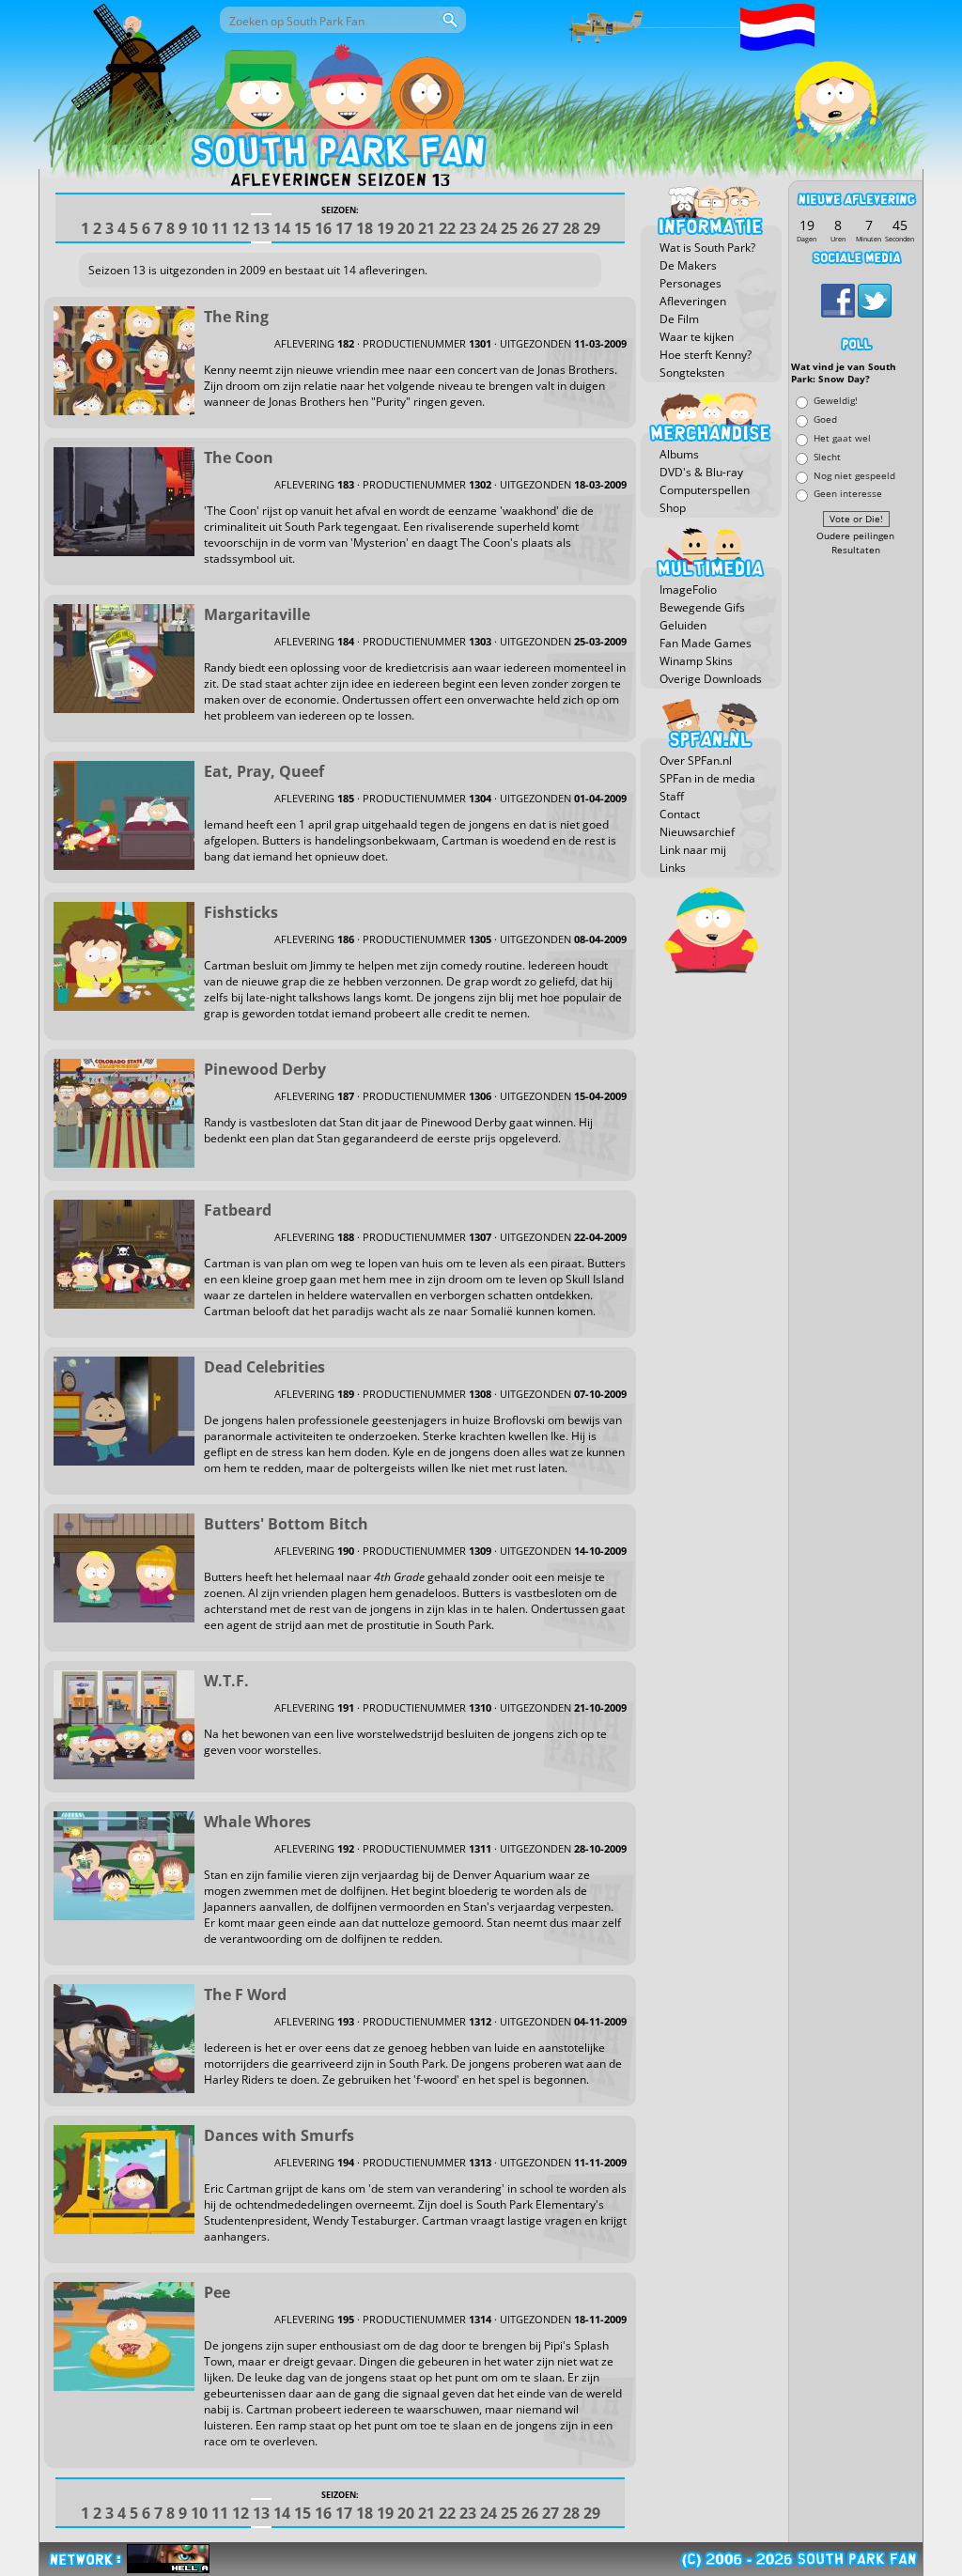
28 (571, 228)
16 (323, 228)
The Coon (239, 458)
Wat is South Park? (707, 248)
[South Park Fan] (338, 155)
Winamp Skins (696, 661)
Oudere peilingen (855, 536)
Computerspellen (705, 490)
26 (530, 228)
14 (282, 228)
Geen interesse (848, 494)
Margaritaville (257, 614)
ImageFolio (688, 590)
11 (220, 228)
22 (447, 228)
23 (468, 228)
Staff (672, 796)
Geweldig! (836, 401)
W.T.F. (226, 1681)
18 (365, 228)
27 (551, 228)
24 (489, 228)
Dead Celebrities (264, 1367)
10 (199, 228)
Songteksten (692, 372)
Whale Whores (257, 1822)
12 (240, 228)
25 (509, 228)
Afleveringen (693, 301)
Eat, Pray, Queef (264, 771)
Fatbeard (238, 1210)
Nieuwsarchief (697, 832)
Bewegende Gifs (702, 607)
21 (427, 228)
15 (303, 228)
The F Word (245, 1994)
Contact (680, 814)
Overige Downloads (711, 679)
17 (344, 228)
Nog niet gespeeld (854, 475)
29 (592, 228)
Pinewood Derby (265, 1069)
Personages (690, 283)
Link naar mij (693, 850)
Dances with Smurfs (279, 2135)
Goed (825, 419)
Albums (679, 454)
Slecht (827, 456)
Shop (673, 508)
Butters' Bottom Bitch (286, 1524)
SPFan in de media (707, 778)
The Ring (236, 317)
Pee (217, 2292)
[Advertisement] (856, 843)
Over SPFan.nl (696, 760)
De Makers (688, 265)
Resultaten (856, 550)
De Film (679, 319)
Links (673, 868)
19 (385, 228)
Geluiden (683, 625)
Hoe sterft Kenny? (706, 355)
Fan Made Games (706, 643)
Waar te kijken (697, 337)
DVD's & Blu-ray (701, 472)
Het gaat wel (842, 437)
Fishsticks (241, 912)
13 (261, 228)
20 (406, 228)
